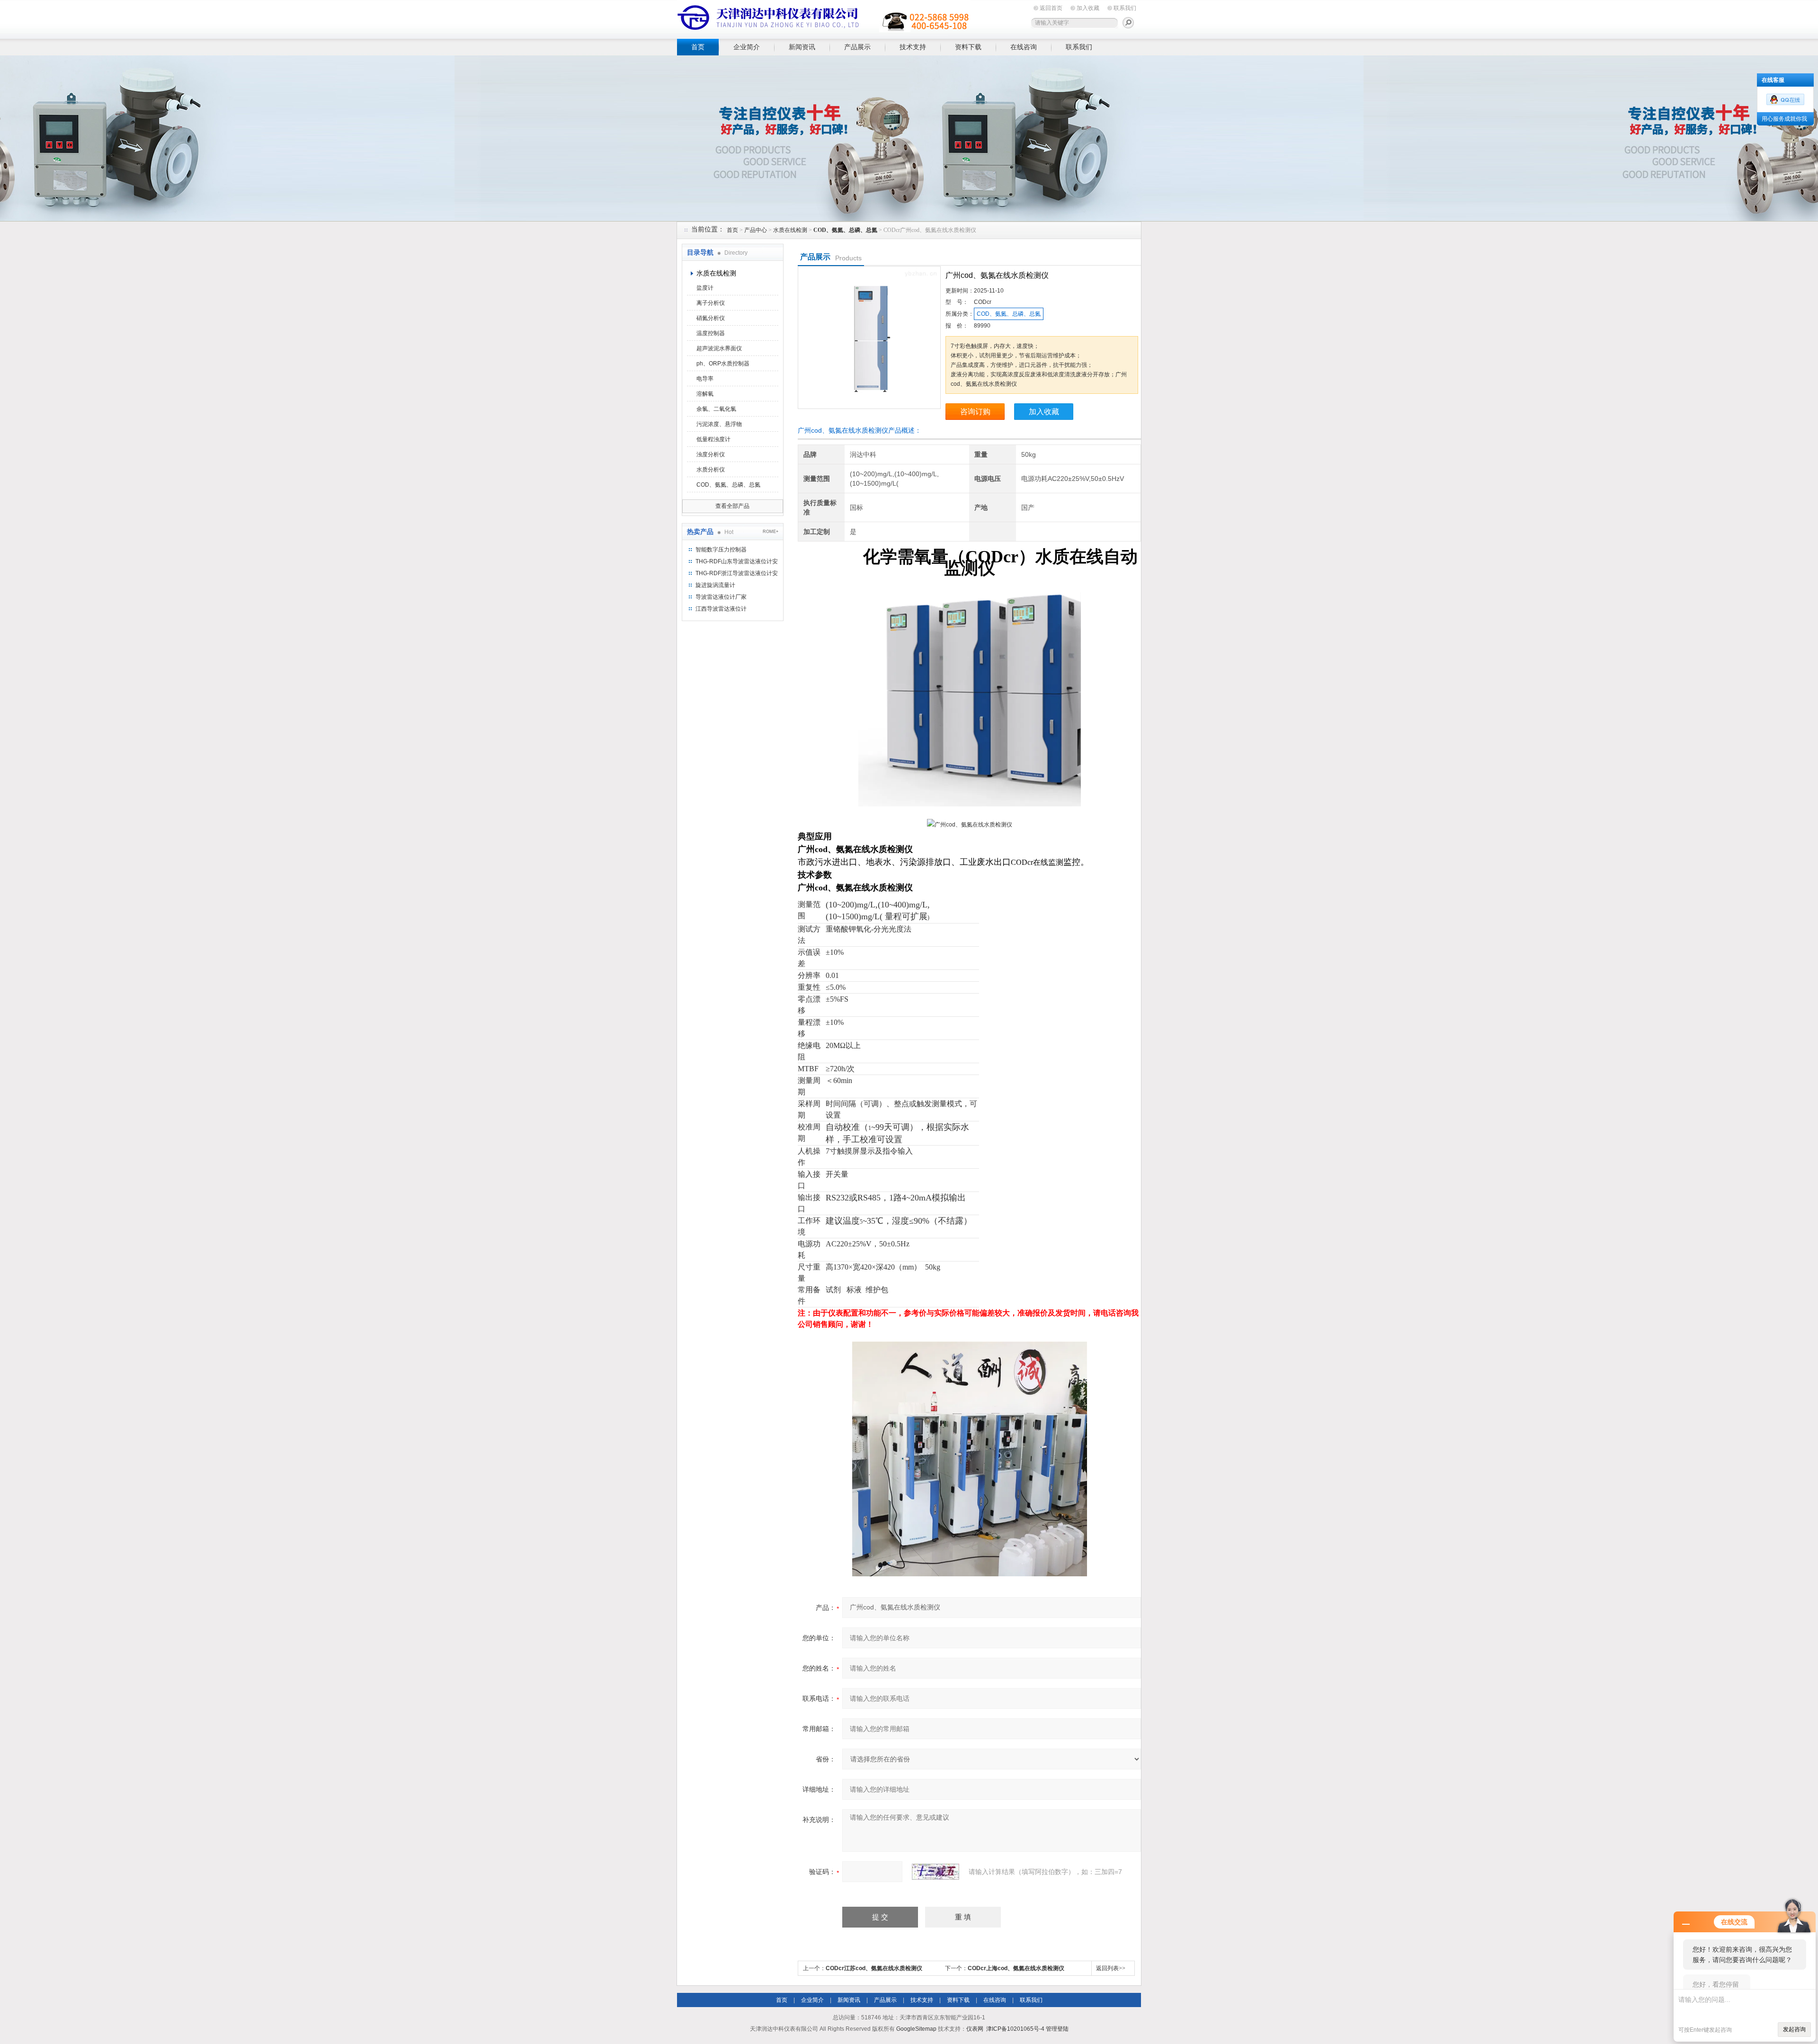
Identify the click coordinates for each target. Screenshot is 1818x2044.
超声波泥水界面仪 (719, 348)
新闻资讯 (802, 47)
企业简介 (747, 47)
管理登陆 (1057, 2029)
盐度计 (705, 288)
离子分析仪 (711, 303)
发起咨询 (1794, 2029)
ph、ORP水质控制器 (723, 364)
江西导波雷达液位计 (721, 609)
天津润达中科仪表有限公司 (824, 18)
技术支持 (913, 47)
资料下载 (968, 47)
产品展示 (857, 47)
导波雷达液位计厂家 (721, 597)
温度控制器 (711, 333)
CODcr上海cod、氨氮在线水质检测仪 (1016, 1968)
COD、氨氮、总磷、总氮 (728, 485)
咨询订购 (975, 412)
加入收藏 (1088, 8)
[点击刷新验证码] (936, 1872)
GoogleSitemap (916, 2029)
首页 (698, 47)
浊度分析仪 (711, 454)
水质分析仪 (711, 470)
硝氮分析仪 (711, 318)
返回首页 (1051, 8)
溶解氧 (705, 394)
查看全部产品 (732, 506)
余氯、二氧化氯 (716, 409)
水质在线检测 (790, 230)
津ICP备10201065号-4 (1015, 2029)
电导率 (705, 379)
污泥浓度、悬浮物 (719, 424)
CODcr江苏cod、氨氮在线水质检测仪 (874, 1968)
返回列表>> (1111, 1968)
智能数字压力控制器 (721, 550)
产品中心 (756, 230)
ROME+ (771, 532)
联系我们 (1125, 8)
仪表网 (975, 2029)
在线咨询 (1024, 47)
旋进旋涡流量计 (715, 585)
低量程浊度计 (713, 439)
